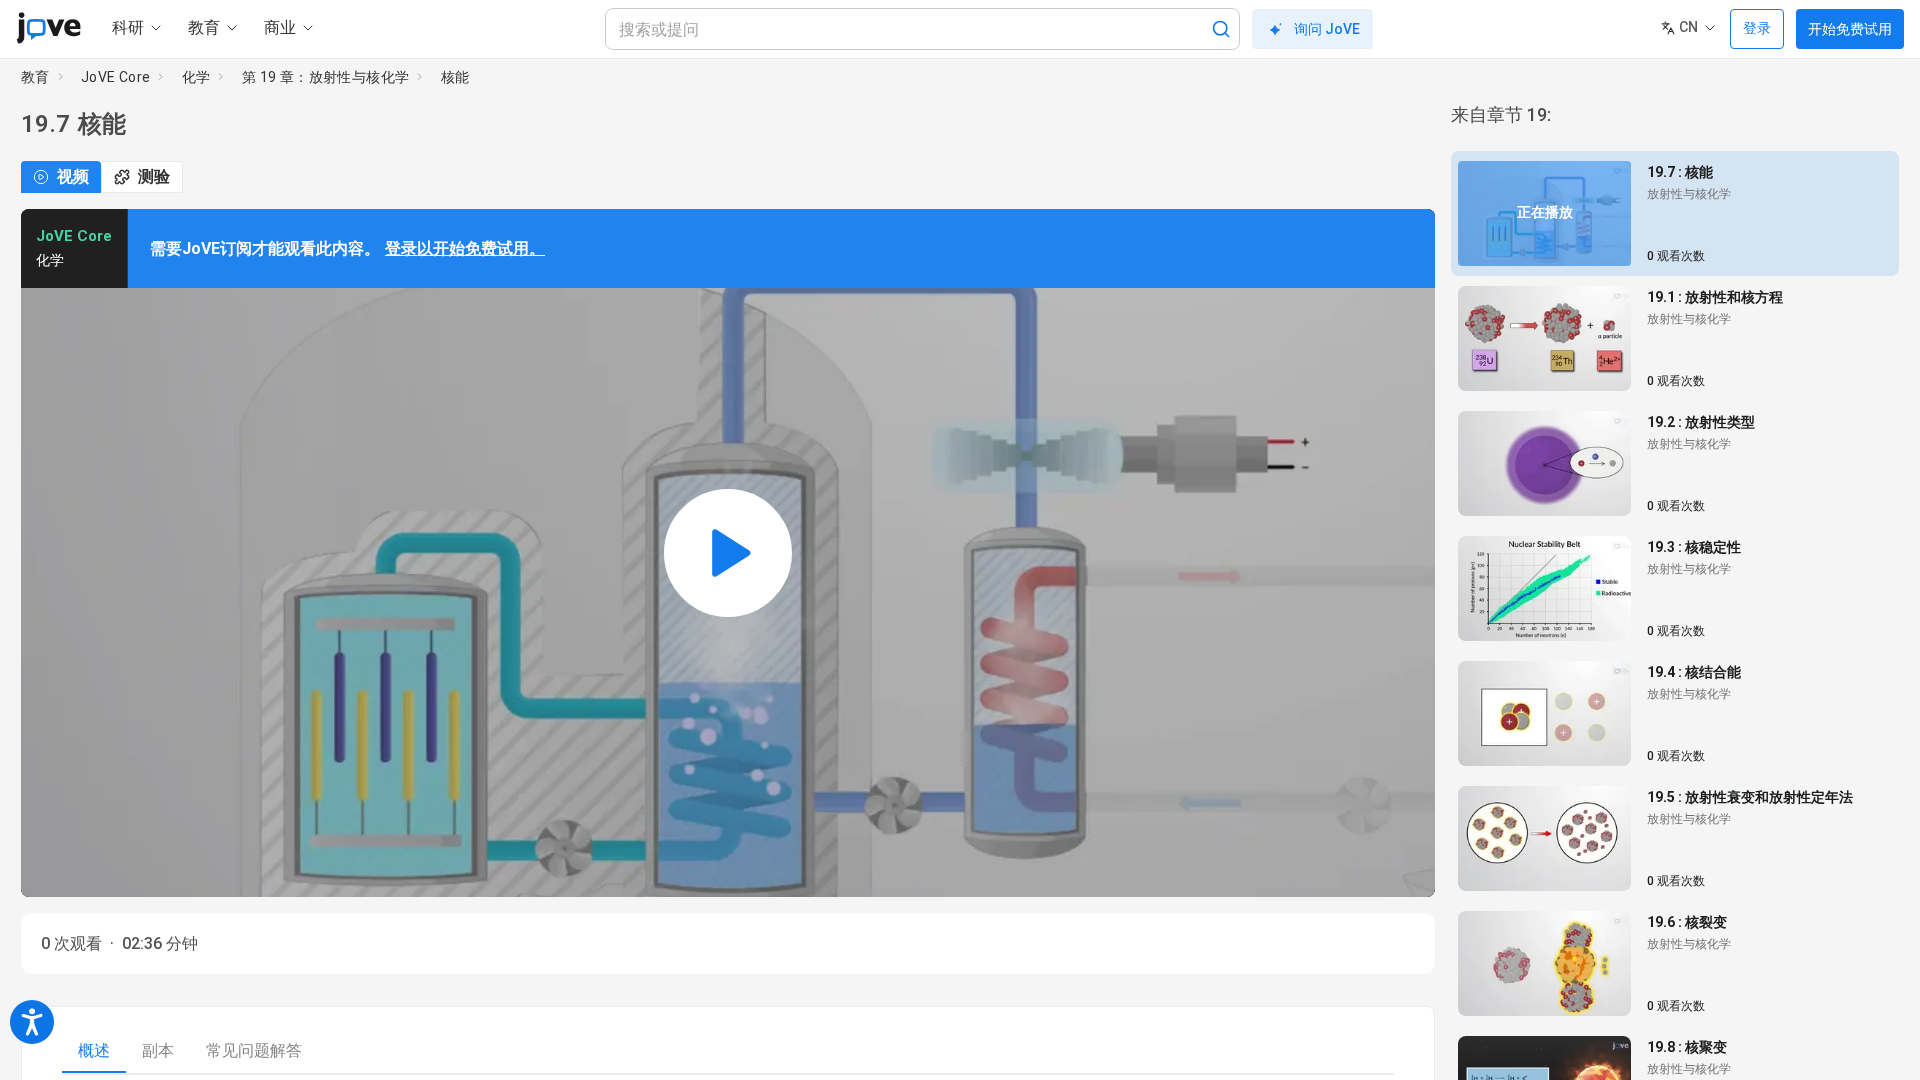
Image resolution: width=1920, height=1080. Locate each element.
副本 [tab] (158, 1050)
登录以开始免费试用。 (465, 248)
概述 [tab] (94, 1050)
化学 (196, 77)
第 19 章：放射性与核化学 (326, 77)
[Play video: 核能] (728, 553)
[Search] (1221, 29)
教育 (35, 77)
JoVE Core (116, 77)
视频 (73, 176)
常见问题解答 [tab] (254, 1050)
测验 (154, 176)
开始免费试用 (1850, 29)
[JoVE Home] (48, 28)
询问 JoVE (1327, 29)
